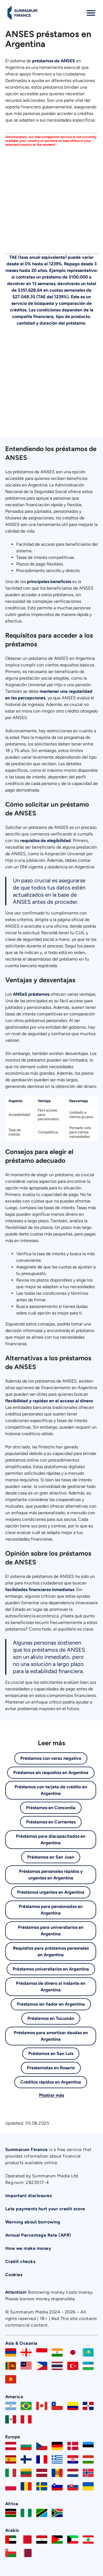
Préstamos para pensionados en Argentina (51, 1910)
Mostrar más (51, 2095)
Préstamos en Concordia (51, 1808)
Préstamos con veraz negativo (51, 1758)
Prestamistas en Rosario (51, 2068)
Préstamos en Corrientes (51, 1822)
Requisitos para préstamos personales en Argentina (51, 1951)
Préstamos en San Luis (51, 2053)
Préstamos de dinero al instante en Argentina (51, 1987)
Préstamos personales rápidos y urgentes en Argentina (51, 1875)
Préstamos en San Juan (51, 1857)
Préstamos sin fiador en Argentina (51, 2004)
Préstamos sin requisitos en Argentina (51, 1773)
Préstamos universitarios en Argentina (51, 1969)
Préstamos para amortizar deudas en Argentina (51, 2036)
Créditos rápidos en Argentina (51, 2082)
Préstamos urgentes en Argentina (51, 1892)
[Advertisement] (51, 198)
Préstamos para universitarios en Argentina (51, 1931)
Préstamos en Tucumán (51, 2018)
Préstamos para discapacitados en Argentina (51, 1839)
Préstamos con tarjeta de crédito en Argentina (51, 1790)
